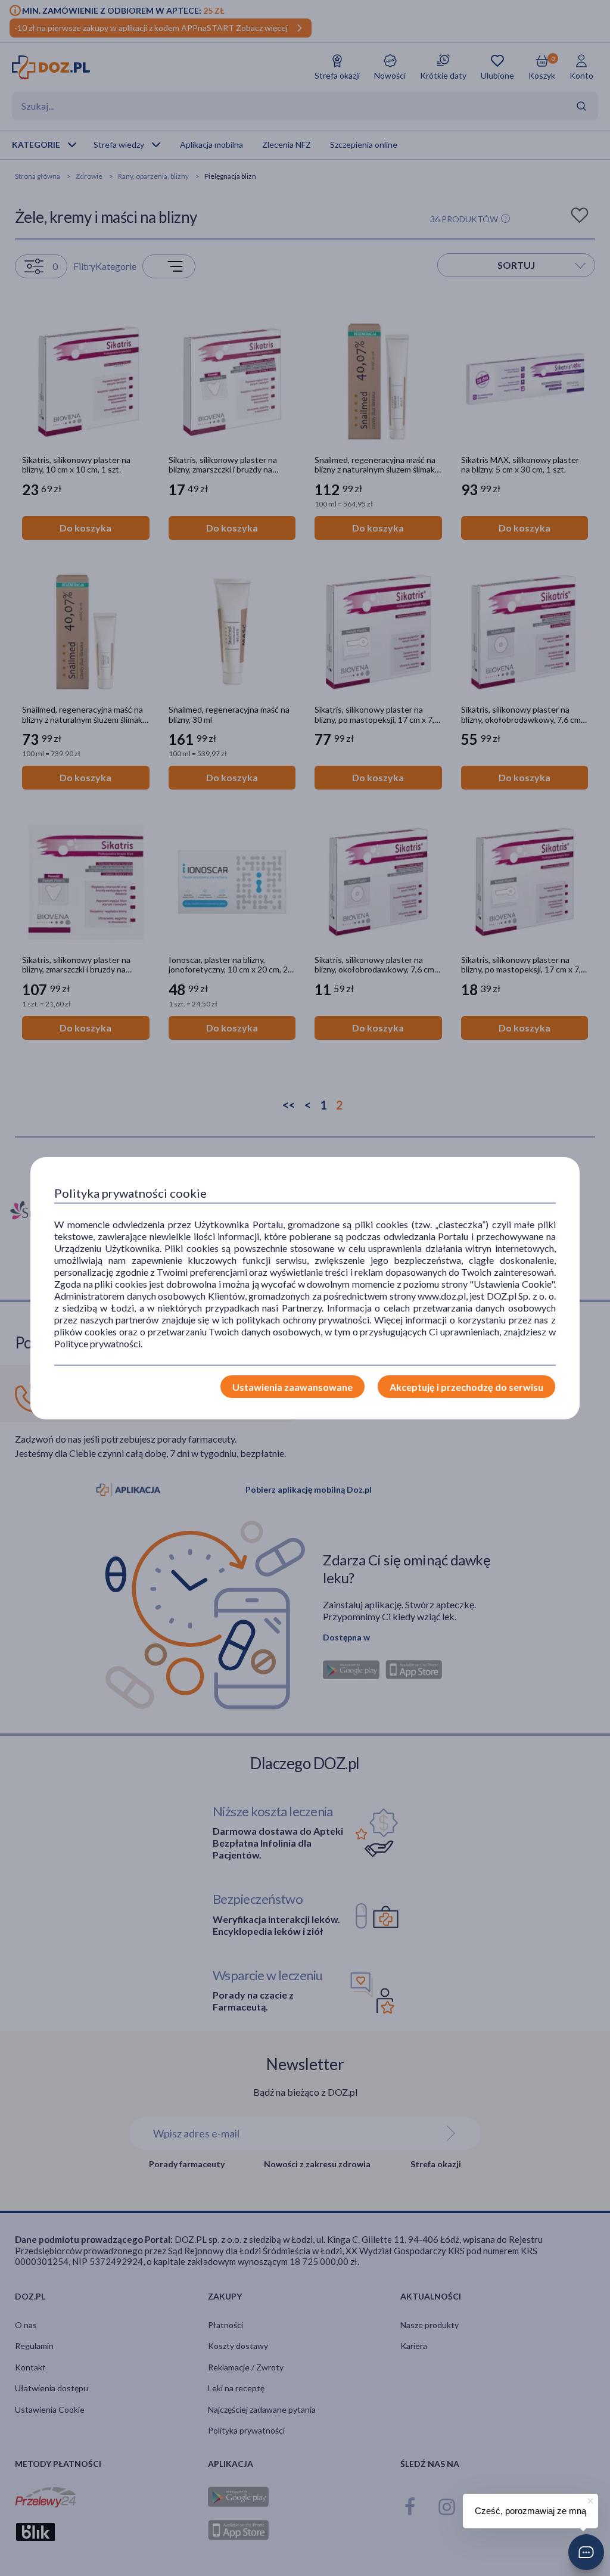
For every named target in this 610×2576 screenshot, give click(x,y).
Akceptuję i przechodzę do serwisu (466, 1387)
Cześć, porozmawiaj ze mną (530, 2511)
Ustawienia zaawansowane (292, 1387)
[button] (586, 2552)
